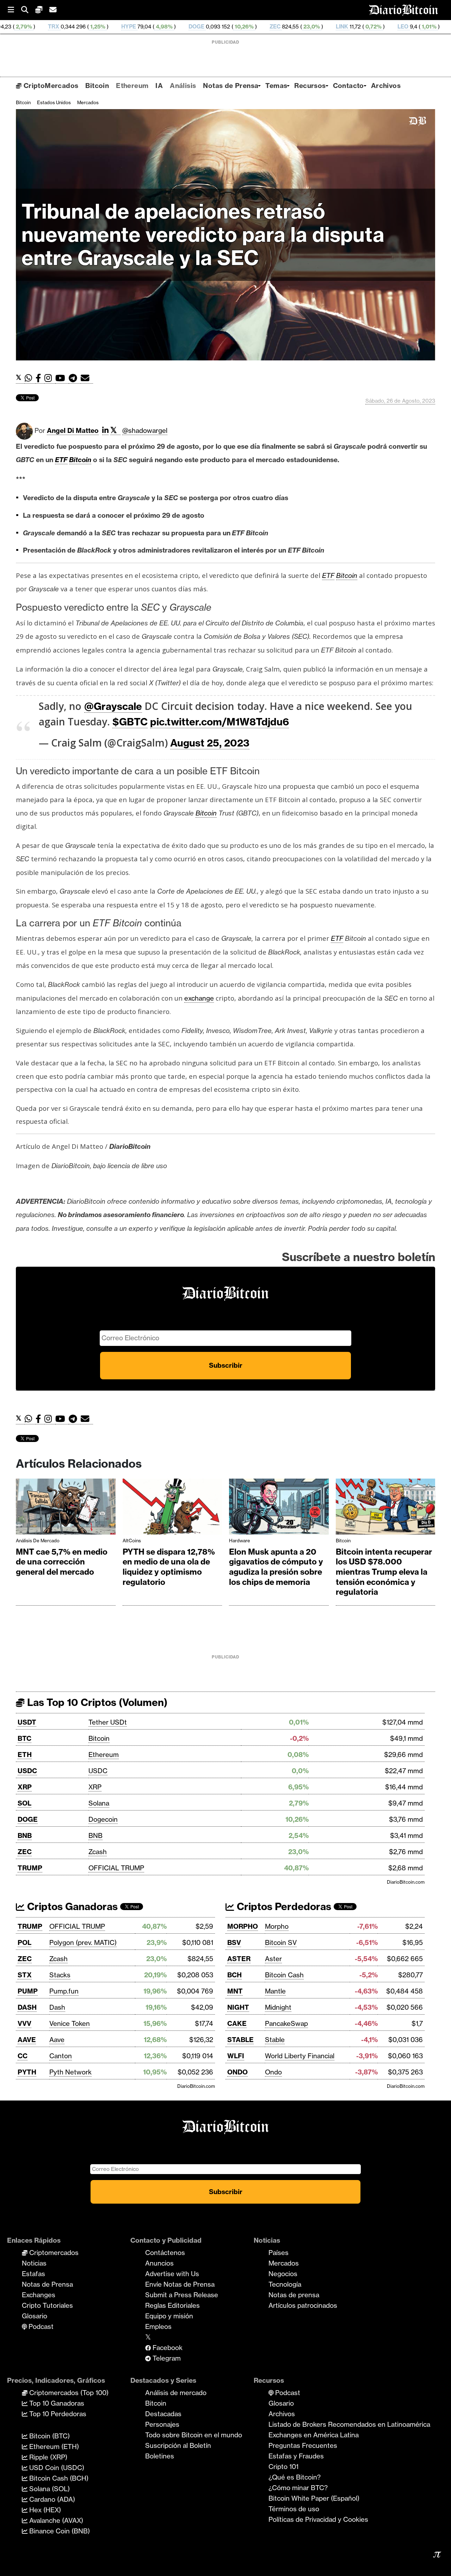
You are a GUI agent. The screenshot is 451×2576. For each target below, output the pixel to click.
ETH (25, 1755)
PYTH (27, 2072)
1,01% (337, 27)
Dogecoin (103, 1819)
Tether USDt (108, 1722)
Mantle (275, 1991)
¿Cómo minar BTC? (298, 2488)
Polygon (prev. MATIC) (83, 1942)
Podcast (40, 2326)
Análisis (183, 86)
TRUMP (30, 1868)
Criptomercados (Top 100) (68, 2393)
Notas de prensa (294, 2295)
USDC (27, 1771)
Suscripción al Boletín (178, 2445)
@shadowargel (145, 430)
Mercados (88, 102)
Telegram (166, 2358)
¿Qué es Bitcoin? (295, 2477)
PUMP (28, 1991)
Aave (57, 2040)
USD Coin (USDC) (56, 2468)
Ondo (273, 2072)
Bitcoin (97, 86)
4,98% (72, 27)
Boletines (160, 2456)
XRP (25, 1787)
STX (25, 1975)
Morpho (277, 1926)
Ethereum (132, 86)
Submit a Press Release (182, 2295)
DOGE (105, 27)
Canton (61, 2056)
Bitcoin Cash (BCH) (58, 2478)
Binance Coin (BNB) (59, 2531)
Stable (275, 2040)
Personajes (162, 2424)
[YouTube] (62, 378)
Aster (273, 1959)
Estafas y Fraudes (296, 2456)
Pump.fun (64, 1991)
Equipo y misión (169, 2316)
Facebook (167, 2348)
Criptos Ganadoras (71, 1906)
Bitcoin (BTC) (49, 2436)
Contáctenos (165, 2253)
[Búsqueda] (28, 10)
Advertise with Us (172, 2274)
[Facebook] (40, 378)
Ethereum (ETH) (53, 2446)
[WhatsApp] (30, 378)
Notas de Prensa (231, 86)
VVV (24, 2023)
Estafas (33, 2274)
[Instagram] (50, 378)
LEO (311, 27)
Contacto (348, 86)
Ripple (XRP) (47, 2457)
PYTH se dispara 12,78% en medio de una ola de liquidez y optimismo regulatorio (169, 1567)
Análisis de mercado (38, 1541)
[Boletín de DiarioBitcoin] (87, 378)
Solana (99, 1803)
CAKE (237, 2023)
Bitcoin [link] (80, 460)
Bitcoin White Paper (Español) (314, 2498)
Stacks (60, 1975)
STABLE (240, 2040)
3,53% (410, 27)
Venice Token (70, 2023)
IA (159, 86)
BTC (24, 1738)
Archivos (386, 86)
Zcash (98, 1852)
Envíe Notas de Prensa (180, 2284)
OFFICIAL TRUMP (116, 1868)
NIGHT (238, 2007)
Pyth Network (70, 2072)
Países (279, 2253)
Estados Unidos (54, 102)
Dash (57, 2007)
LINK (250, 27)
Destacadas (163, 2414)
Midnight (278, 2007)
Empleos (158, 2326)
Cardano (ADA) (51, 2499)
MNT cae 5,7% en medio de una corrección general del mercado (62, 1562)
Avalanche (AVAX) (55, 2520)
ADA (366, 27)
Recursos (310, 86)
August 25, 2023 (210, 743)
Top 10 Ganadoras (56, 2403)
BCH (234, 1975)
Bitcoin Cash (284, 1975)
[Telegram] (75, 378)
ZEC (183, 27)
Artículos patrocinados (303, 2305)
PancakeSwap (286, 2023)
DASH (27, 2007)
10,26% (152, 27)
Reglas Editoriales (172, 2305)
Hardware (240, 1541)
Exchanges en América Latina (314, 2435)
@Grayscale (113, 706)
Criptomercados (53, 2253)
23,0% (219, 27)
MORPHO (243, 1926)
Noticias (34, 2263)
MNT (235, 1991)
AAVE (27, 2040)
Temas (276, 86)
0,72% (281, 27)
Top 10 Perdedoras (57, 2414)
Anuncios (159, 2263)
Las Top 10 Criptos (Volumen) (96, 1702)
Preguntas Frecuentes (303, 2445)
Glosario (35, 2316)
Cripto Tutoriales (47, 2305)
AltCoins (132, 1541)
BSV (234, 1942)
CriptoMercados (50, 86)
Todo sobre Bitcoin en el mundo (194, 2435)
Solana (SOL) (49, 2489)
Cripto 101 (283, 2467)
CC (23, 2056)
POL (24, 1942)
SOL (24, 1803)
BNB (25, 1835)
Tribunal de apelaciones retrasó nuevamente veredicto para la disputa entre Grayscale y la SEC (203, 235)
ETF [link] (61, 460)
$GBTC (130, 722)
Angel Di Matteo (73, 430)
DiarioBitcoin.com (406, 1882)
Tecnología (285, 2284)
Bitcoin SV (281, 1942)
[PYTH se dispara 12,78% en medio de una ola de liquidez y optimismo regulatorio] (172, 1508)
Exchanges (39, 2295)
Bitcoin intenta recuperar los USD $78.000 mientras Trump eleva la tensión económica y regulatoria (384, 1572)
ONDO (237, 2072)
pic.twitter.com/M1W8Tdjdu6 (220, 722)
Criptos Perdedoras (283, 1906)
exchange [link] (199, 998)
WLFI (236, 2056)
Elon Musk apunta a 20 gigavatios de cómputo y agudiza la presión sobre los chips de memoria (276, 1567)
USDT (27, 1722)
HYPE (37, 27)
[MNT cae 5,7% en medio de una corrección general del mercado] (66, 1508)
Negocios (283, 2274)
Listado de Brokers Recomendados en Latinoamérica (349, 2424)
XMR (441, 27)
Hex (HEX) (44, 2510)
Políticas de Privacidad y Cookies (318, 2519)
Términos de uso (294, 2509)
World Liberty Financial (300, 2056)
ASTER (239, 1959)
